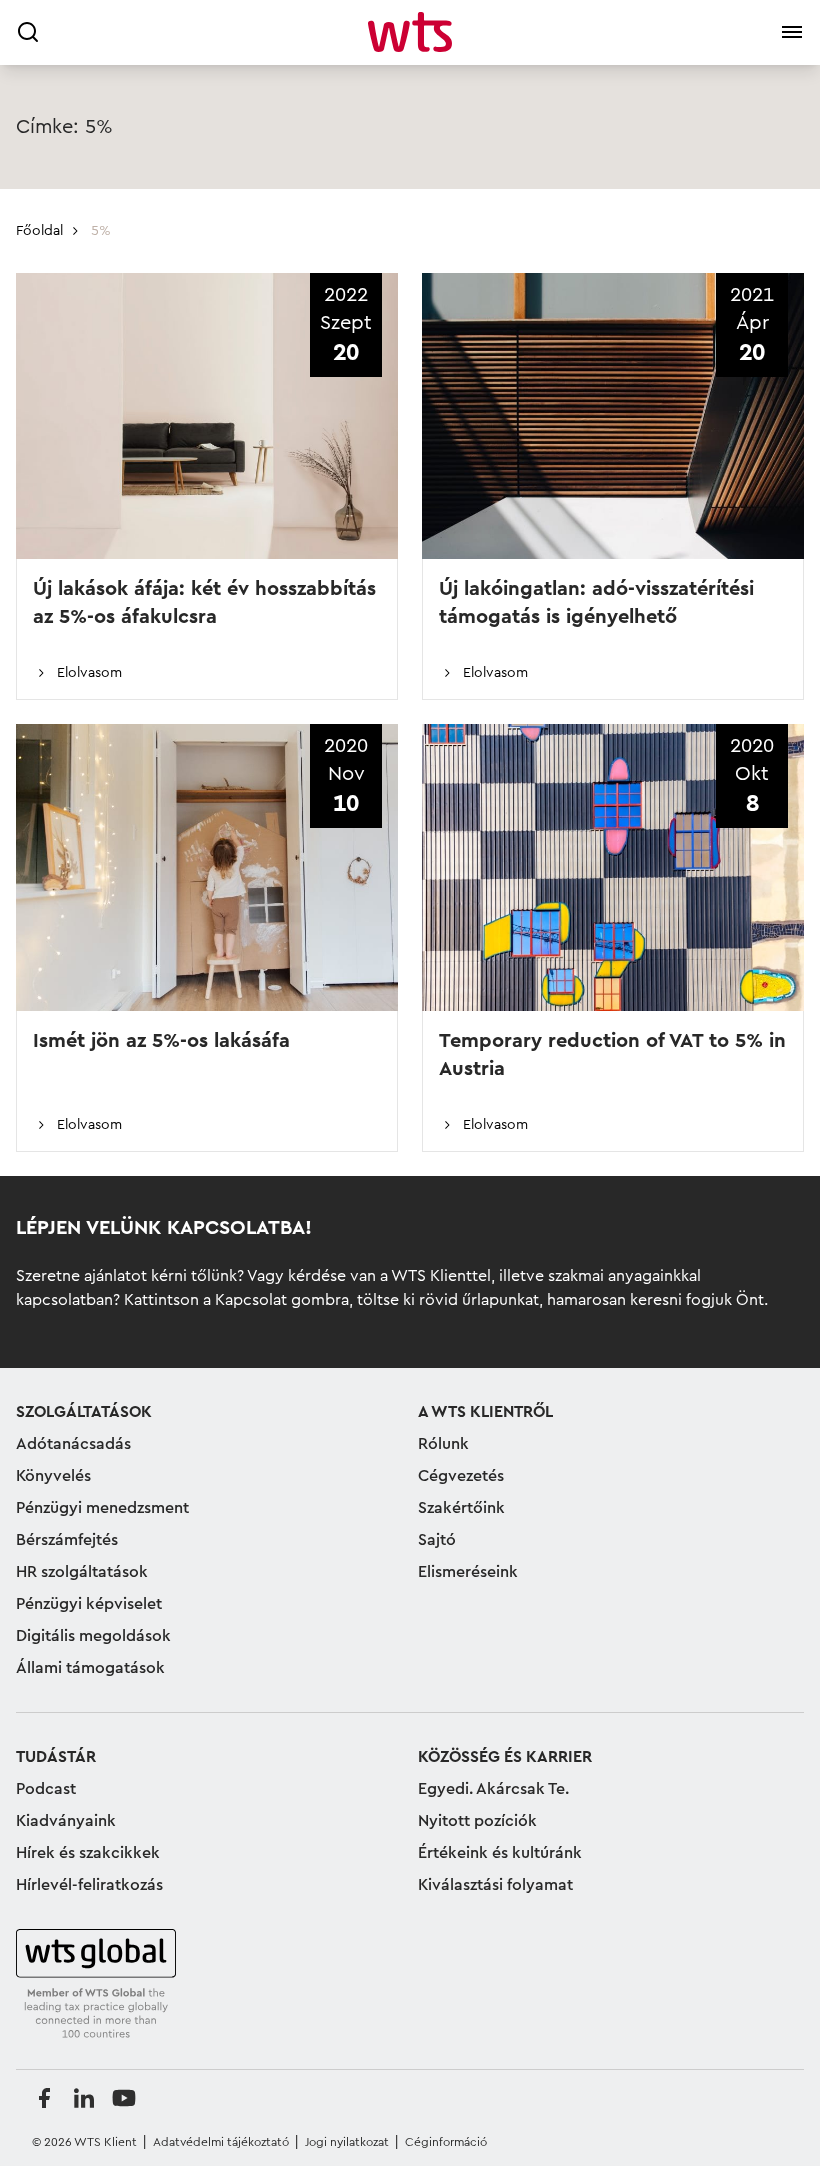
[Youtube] (124, 2098)
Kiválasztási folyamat (495, 1885)
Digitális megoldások (93, 1636)
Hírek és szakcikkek (88, 1853)
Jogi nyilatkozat (347, 2142)
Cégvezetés (461, 1476)
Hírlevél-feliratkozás (89, 1885)
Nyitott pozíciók (477, 1821)
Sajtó (437, 1540)
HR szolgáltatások (82, 1572)
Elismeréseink (468, 1572)
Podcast (46, 1789)
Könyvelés (53, 1476)
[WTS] (96, 1985)
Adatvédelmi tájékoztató (221, 2142)
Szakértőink (461, 1508)
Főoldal (39, 231)
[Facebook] (44, 2098)
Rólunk (443, 1444)
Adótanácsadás (73, 1444)
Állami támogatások (90, 1668)
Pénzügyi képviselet (89, 1604)
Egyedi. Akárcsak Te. (493, 1789)
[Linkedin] (84, 2098)
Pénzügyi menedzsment (102, 1508)
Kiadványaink (66, 1821)
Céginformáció (446, 2142)
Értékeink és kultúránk (500, 1853)
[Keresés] (28, 32)
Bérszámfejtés (67, 1540)
